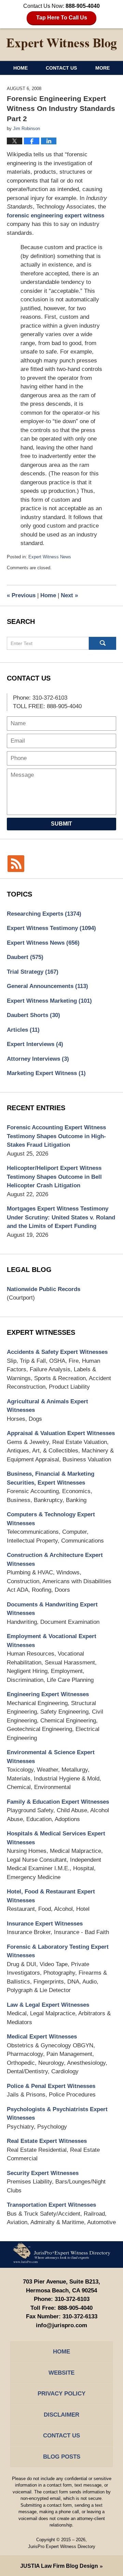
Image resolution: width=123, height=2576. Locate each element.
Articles (23, 1030)
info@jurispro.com (61, 2325)
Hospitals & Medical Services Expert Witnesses (56, 1838)
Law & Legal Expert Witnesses (48, 2005)
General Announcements (47, 986)
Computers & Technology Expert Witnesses (51, 1519)
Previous (21, 595)
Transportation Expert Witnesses (51, 2205)
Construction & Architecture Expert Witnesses (55, 1559)
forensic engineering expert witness (56, 216)
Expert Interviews (35, 1044)
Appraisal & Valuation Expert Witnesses (61, 1433)
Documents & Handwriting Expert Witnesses (52, 1609)
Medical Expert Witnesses (42, 2037)
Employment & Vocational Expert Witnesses (52, 1641)
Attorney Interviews (38, 1059)
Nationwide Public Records (44, 1289)
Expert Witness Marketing (49, 1001)
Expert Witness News (50, 557)
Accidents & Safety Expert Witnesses (57, 1352)
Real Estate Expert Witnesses (47, 2141)
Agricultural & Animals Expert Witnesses (47, 1406)
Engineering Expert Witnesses (48, 1694)
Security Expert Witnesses (43, 2173)
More (102, 68)
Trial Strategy (33, 972)
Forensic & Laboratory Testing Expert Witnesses (58, 1951)
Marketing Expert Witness (46, 1073)
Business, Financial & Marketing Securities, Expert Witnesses (51, 1478)
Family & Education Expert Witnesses (58, 1802)
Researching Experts (44, 914)
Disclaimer (61, 2415)
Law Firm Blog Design (59, 2566)
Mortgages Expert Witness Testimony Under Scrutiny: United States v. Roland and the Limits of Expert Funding (61, 1217)
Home (20, 68)
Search (102, 643)
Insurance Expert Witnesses (45, 1924)
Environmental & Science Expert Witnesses (51, 1757)
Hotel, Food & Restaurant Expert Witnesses (51, 1896)
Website (61, 2373)
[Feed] (16, 864)
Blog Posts (62, 2457)
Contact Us (61, 68)
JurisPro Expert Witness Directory (62, 2546)
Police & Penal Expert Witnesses (51, 2086)
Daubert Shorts (33, 1015)
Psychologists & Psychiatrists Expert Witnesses (57, 2114)
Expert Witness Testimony (51, 928)
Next (69, 595)
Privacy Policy (61, 2394)
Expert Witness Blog (61, 44)
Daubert (25, 957)
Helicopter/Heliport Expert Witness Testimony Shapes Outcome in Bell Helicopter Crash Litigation (54, 1177)
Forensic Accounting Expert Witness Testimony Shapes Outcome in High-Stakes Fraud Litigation (56, 1136)
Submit (61, 824)
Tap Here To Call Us (62, 18)
